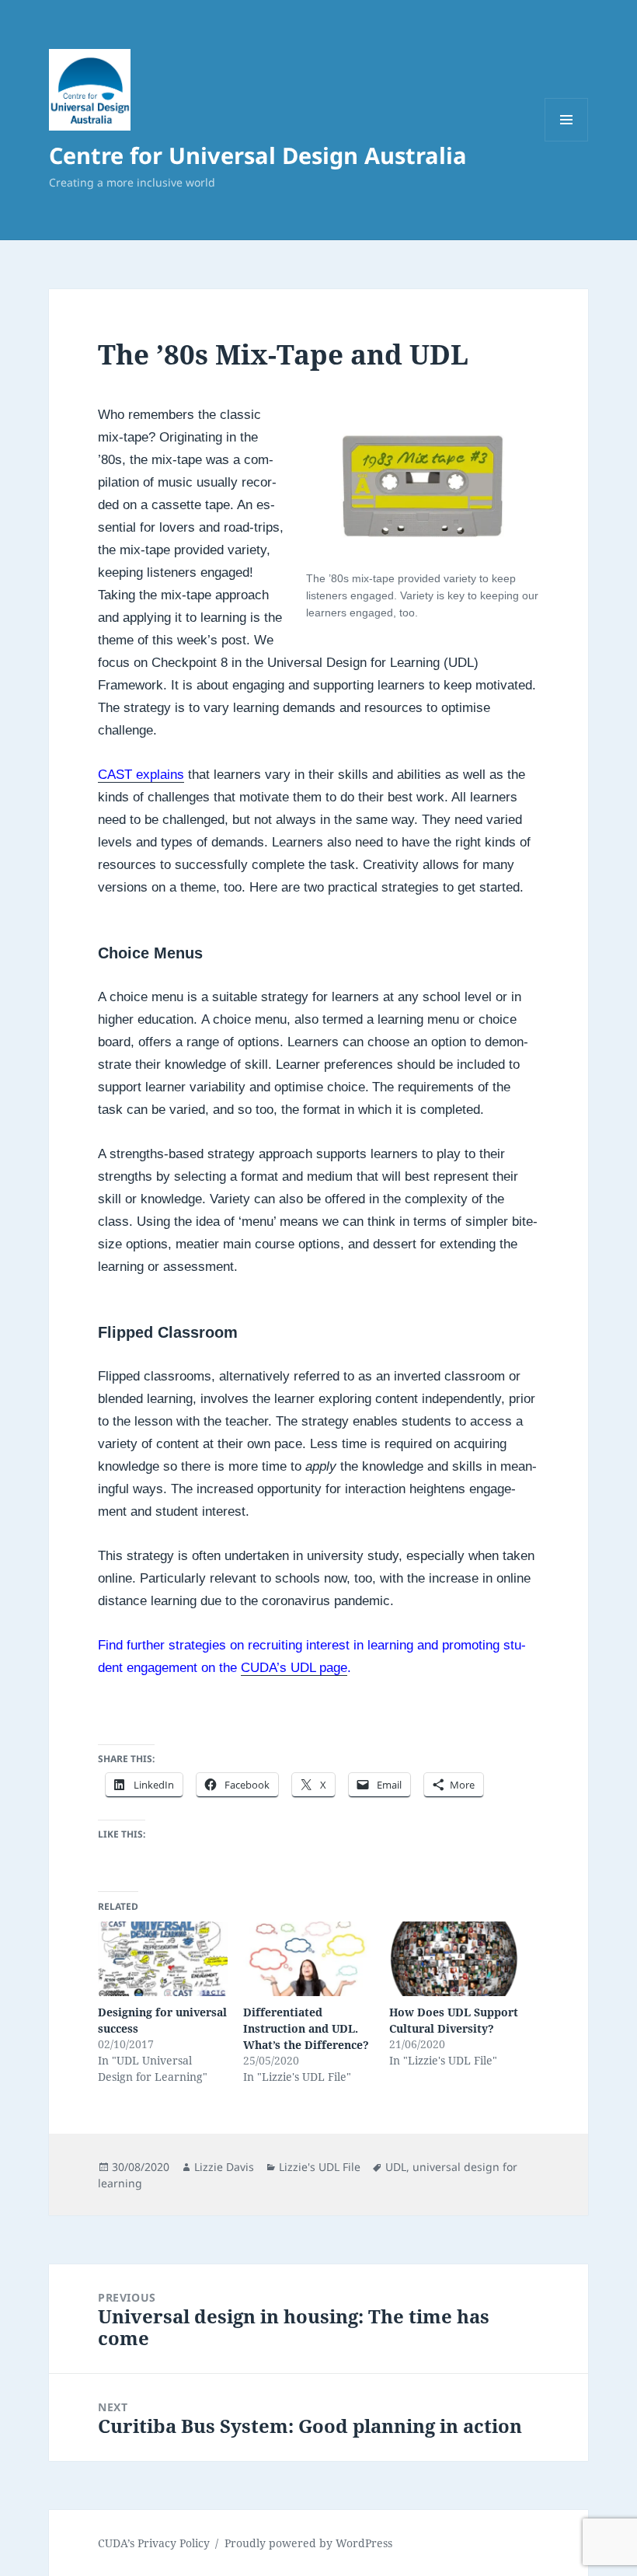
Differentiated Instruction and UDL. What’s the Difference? (306, 2028)
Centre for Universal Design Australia (258, 155)
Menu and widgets (567, 141)
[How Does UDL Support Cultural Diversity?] (454, 1959)
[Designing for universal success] (163, 1959)
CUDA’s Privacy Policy (154, 2543)
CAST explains (141, 775)
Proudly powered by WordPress (308, 2543)
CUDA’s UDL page (294, 1668)
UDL (396, 2167)
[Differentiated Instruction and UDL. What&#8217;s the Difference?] (308, 1959)
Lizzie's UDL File (320, 2167)
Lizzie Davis (224, 2167)
